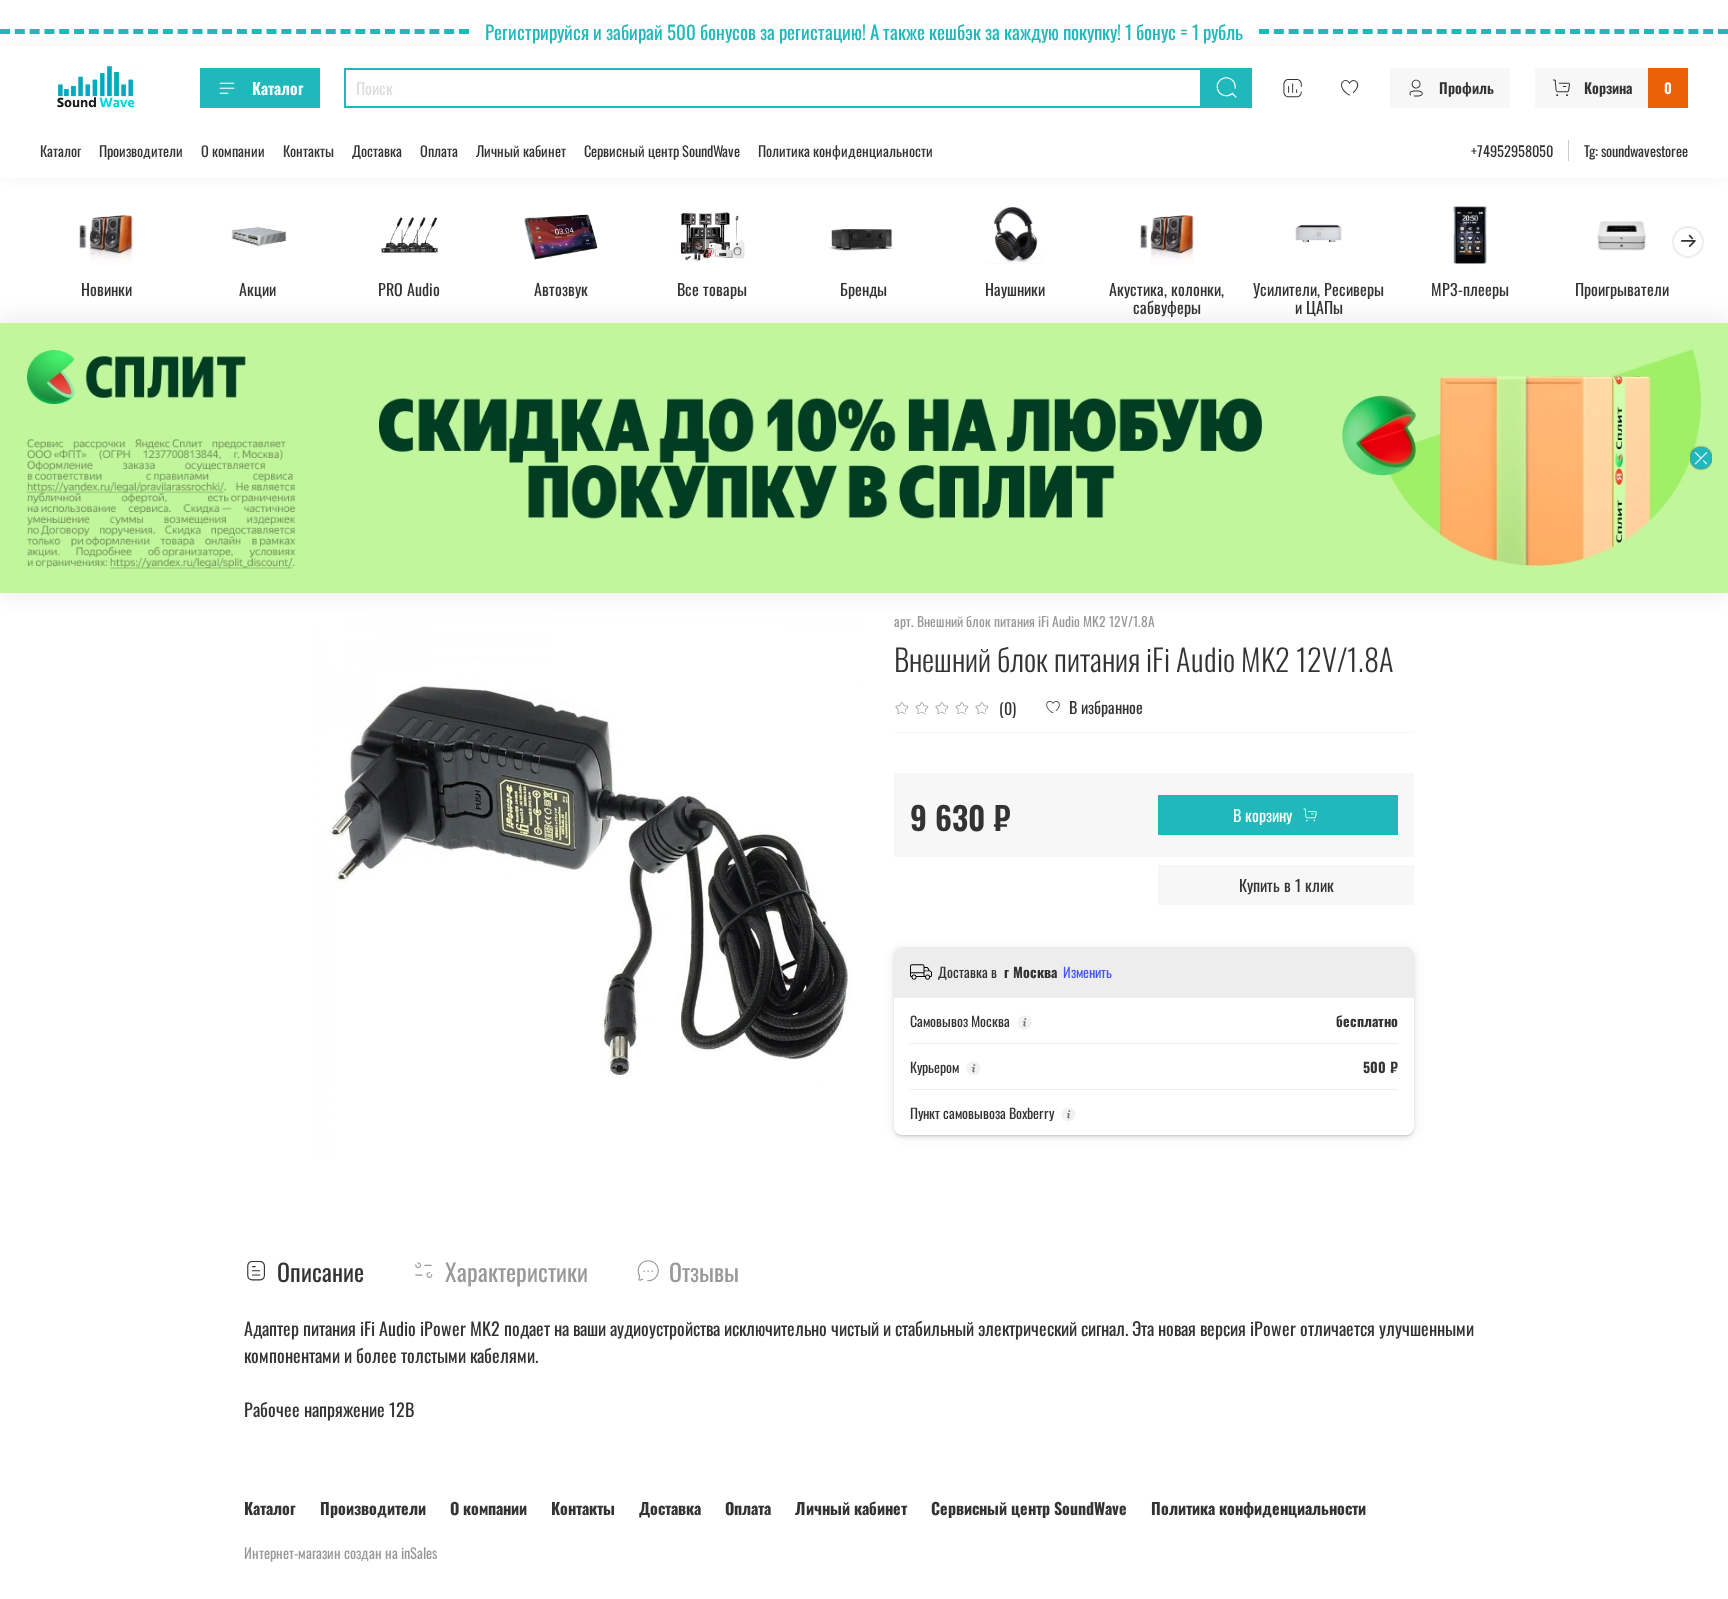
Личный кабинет (521, 150)
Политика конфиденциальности (845, 150)
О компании (233, 150)
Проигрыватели (1622, 288)
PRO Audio (409, 288)
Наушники (1015, 288)
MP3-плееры (1470, 288)
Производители (141, 150)
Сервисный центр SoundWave (662, 150)
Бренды (863, 288)
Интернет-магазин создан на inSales (340, 1552)
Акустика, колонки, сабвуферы (1166, 297)
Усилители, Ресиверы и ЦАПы (1318, 297)
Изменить (1087, 972)
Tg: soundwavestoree (1636, 150)
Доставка (377, 150)
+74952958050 (1512, 150)
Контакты (308, 150)
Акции (257, 288)
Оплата (439, 150)
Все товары (712, 288)
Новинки (106, 288)
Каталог (277, 88)
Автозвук (561, 288)
